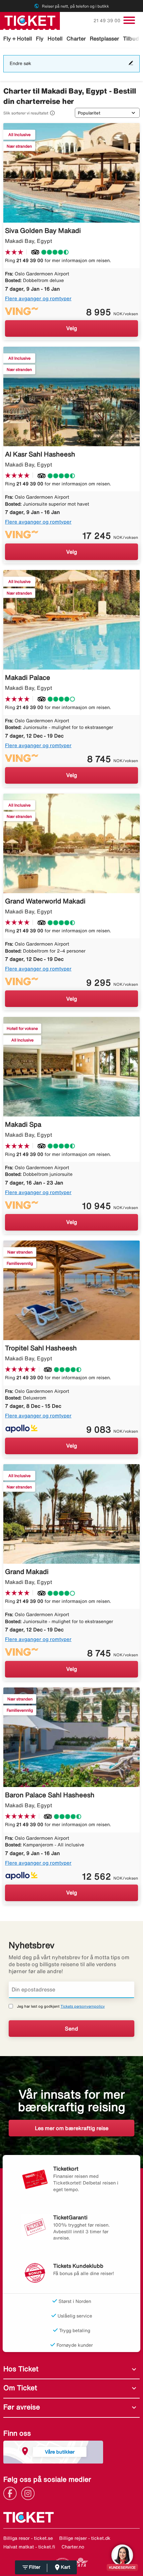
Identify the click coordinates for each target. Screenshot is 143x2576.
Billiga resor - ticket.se (28, 2538)
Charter (76, 38)
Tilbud (131, 38)
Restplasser (104, 38)
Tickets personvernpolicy (83, 2006)
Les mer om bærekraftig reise (72, 2128)
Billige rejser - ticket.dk (85, 2538)
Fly (40, 38)
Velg (72, 328)
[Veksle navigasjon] (129, 20)
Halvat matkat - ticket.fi (29, 2547)
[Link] (12, 2493)
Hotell (55, 38)
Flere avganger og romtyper (38, 298)
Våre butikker (60, 2452)
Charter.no (73, 2547)
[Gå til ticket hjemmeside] (30, 20)
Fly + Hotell (18, 38)
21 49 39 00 (108, 21)
